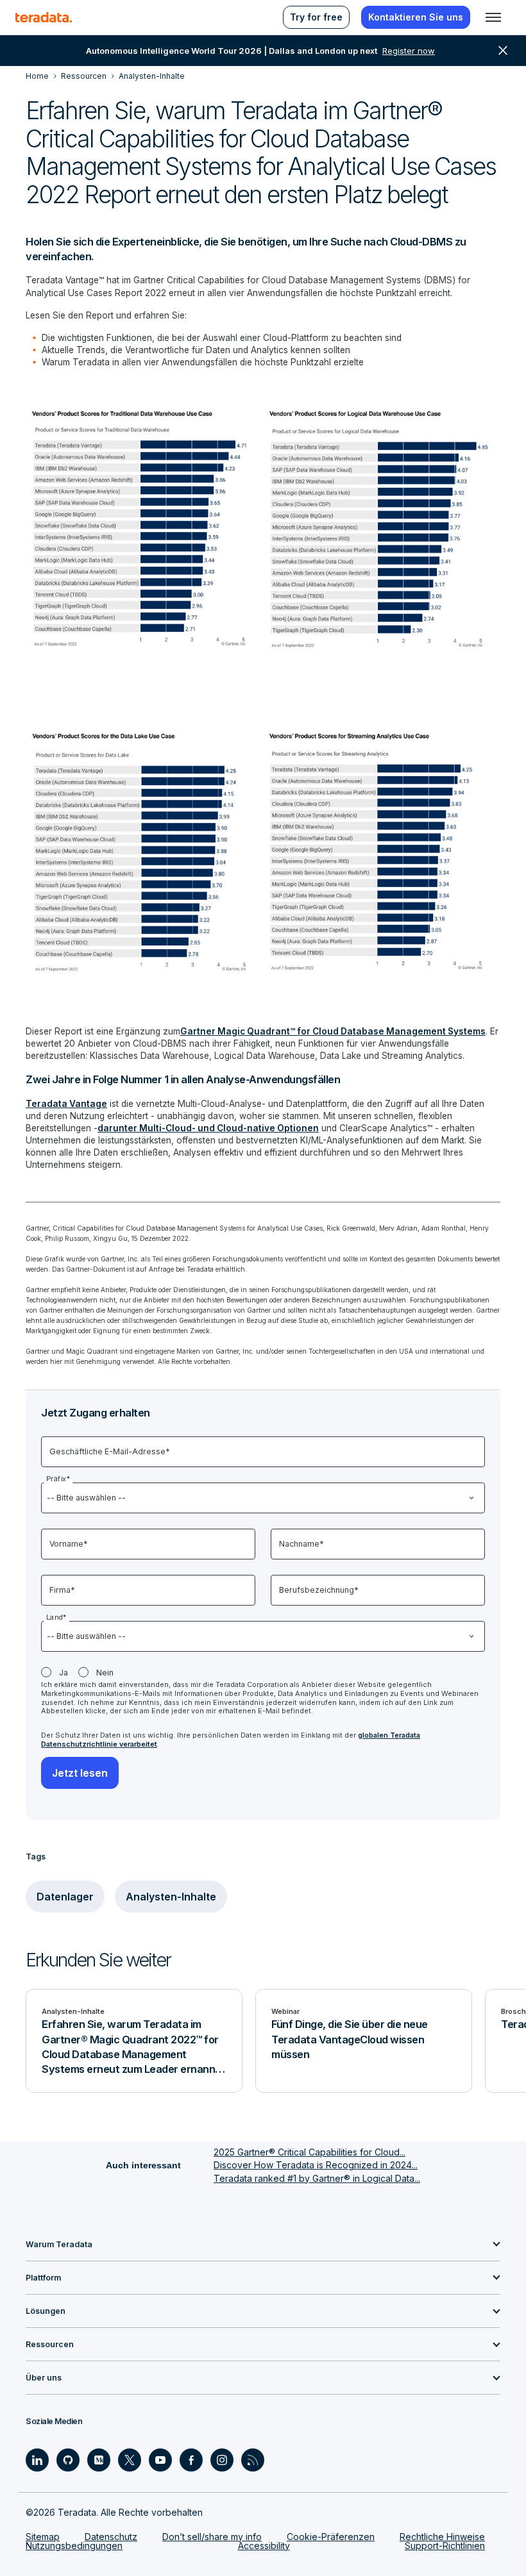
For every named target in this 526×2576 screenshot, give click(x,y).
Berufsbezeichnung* (319, 1590)
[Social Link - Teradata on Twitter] (130, 2460)
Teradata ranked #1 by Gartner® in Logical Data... (317, 2178)
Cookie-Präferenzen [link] (331, 2537)
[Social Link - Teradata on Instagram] (222, 2460)
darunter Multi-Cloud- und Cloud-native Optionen (208, 1128)
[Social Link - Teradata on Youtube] (160, 2460)
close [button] (503, 51)
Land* (56, 1617)
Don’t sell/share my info (212, 2537)
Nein (105, 1673)
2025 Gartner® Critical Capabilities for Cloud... (310, 2152)
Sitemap (43, 2537)
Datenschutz (111, 2537)
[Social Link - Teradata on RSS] (253, 2460)
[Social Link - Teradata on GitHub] (68, 2460)
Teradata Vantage (66, 1104)
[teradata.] (44, 17)
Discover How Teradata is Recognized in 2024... (316, 2165)
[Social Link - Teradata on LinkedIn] (37, 2460)
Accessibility (264, 2546)
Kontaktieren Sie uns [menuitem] (416, 17)
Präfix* (58, 1479)
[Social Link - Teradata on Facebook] (191, 2460)
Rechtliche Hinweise (442, 2537)
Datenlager (65, 1897)
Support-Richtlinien (445, 2546)
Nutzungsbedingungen (74, 2546)
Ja (64, 1673)
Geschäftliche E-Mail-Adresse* (110, 1451)
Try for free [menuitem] (316, 17)
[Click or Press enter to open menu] (493, 17)
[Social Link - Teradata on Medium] (99, 2460)
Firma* (62, 1590)
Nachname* (301, 1544)
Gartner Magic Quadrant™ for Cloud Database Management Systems (333, 1031)
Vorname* (69, 1544)
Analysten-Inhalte (171, 1897)
